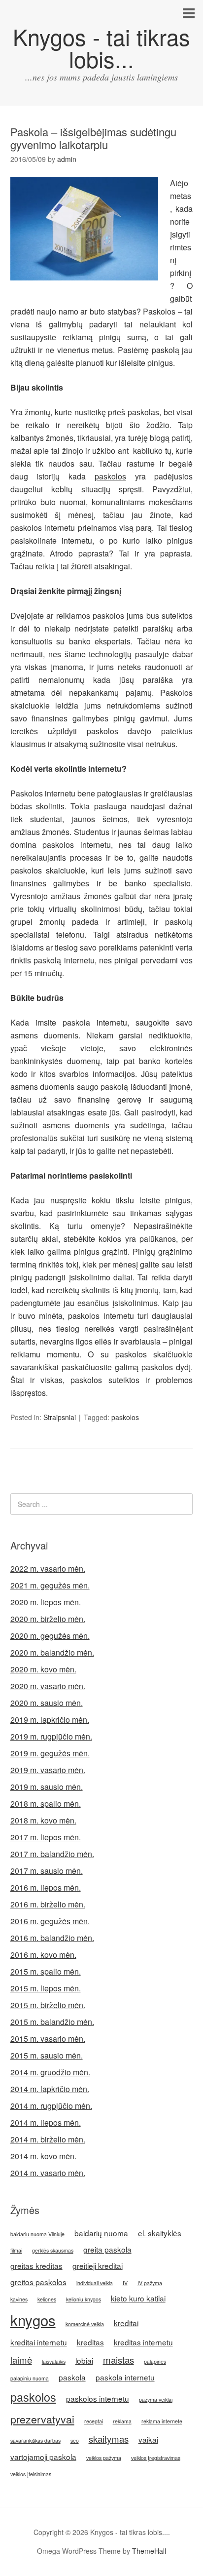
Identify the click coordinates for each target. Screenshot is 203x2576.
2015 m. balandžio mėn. (52, 2022)
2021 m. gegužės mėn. (50, 1585)
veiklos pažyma (104, 2458)
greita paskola (107, 2249)
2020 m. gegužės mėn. (50, 1636)
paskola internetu (125, 2377)
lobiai (84, 2360)
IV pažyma (150, 2283)
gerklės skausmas (53, 2250)
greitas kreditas (36, 2265)
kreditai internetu (39, 2342)
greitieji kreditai (98, 2265)
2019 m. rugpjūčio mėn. (51, 1736)
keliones (47, 2299)
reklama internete (162, 2421)
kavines (19, 2299)
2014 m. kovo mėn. (43, 2156)
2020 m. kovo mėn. (43, 1669)
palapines (155, 2361)
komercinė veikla (85, 2324)
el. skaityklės (160, 2233)
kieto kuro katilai (138, 2298)
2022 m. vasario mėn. (48, 1568)
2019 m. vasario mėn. (48, 1770)
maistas (118, 2360)
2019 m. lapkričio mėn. (50, 1720)
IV (125, 2283)
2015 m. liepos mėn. (46, 1988)
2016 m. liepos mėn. (46, 1887)
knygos (33, 2320)
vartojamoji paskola (43, 2457)
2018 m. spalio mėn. (46, 1803)
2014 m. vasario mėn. (48, 2173)
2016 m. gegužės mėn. (50, 1921)
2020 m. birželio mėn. (48, 1619)
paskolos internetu (98, 2398)
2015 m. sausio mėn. (47, 2055)
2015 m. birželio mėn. (48, 2005)
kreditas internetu (143, 2342)
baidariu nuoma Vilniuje (37, 2234)
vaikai (148, 2439)
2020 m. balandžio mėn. (52, 1652)
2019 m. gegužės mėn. (50, 1753)
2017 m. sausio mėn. (47, 1871)
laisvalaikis (54, 2361)
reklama (122, 2421)
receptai (94, 2421)
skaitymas (109, 2439)
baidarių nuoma (101, 2233)
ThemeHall (149, 2551)
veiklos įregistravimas (156, 2458)
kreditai (126, 2323)
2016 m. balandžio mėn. (52, 1938)
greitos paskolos (38, 2282)
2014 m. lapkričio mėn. (50, 2089)
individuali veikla (95, 2283)
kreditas (90, 2342)
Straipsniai (60, 1417)
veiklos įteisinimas (31, 2474)
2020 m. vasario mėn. (48, 1686)
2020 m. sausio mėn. (47, 1703)
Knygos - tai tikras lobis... (101, 47)
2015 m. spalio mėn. (46, 1971)
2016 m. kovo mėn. (43, 1955)
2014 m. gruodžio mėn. (50, 2072)
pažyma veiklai (156, 2399)
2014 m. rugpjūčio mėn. (51, 2106)
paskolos (110, 476)
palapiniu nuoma (30, 2378)
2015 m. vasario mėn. (48, 2039)
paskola (72, 2377)
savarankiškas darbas (35, 2440)
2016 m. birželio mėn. (48, 1904)
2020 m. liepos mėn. (46, 1602)
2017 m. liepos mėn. (46, 1837)
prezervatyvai (42, 2419)
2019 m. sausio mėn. (47, 1787)
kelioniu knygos (84, 2299)
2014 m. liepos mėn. (46, 2122)
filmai (16, 2250)
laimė (21, 2360)
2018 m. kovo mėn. (43, 1820)
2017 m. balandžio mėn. (52, 1854)
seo (75, 2440)
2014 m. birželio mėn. (48, 2139)
